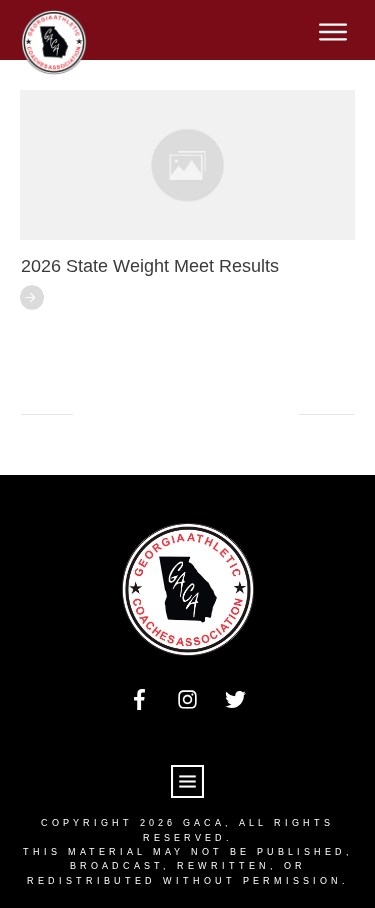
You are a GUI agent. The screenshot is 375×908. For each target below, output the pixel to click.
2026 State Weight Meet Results (150, 266)
